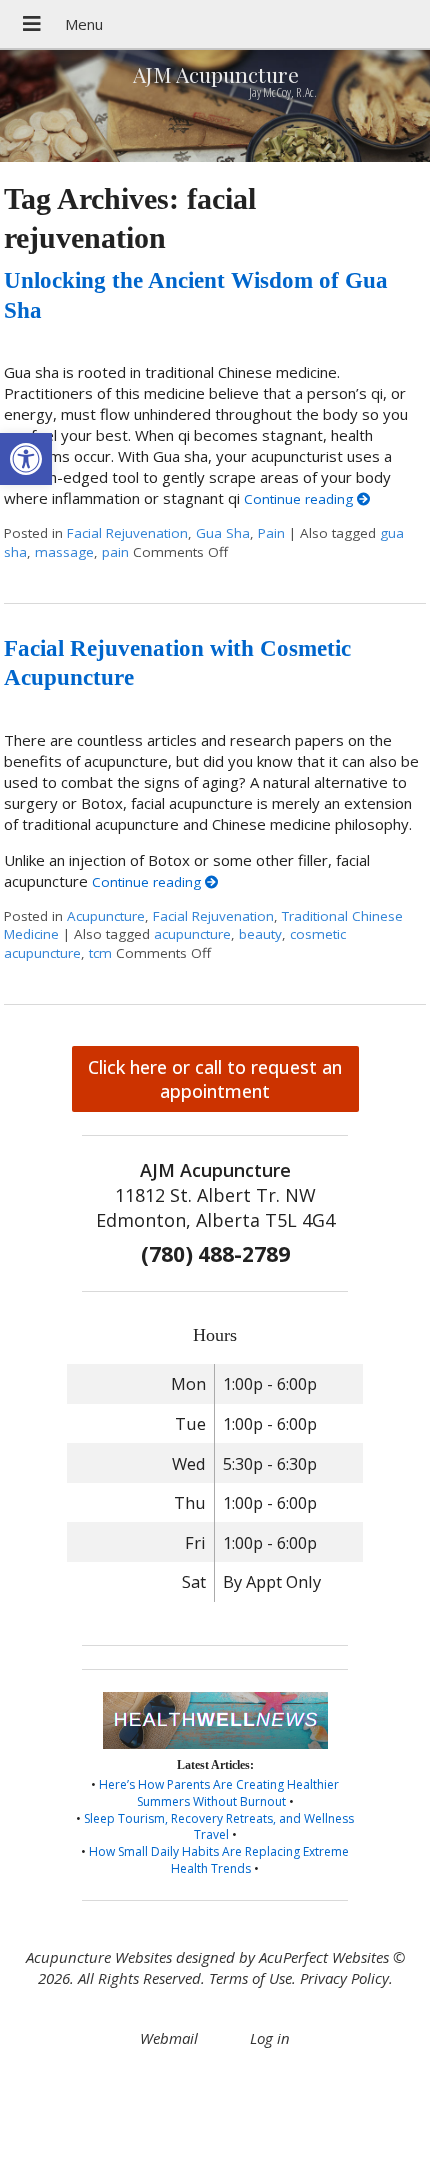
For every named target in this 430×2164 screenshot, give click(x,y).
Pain (271, 533)
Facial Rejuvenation (127, 533)
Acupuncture (106, 916)
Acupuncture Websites (99, 1957)
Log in (270, 2038)
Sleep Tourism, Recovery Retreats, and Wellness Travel (219, 1827)
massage (64, 552)
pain (115, 552)
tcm (100, 953)
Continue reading (300, 499)
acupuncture (192, 934)
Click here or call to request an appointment (215, 1079)
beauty (260, 934)
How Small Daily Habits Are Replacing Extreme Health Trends (219, 1860)
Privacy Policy (344, 1978)
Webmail (169, 2038)
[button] (26, 459)
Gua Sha (223, 533)
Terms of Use (250, 1978)
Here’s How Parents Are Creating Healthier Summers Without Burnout (219, 1793)
